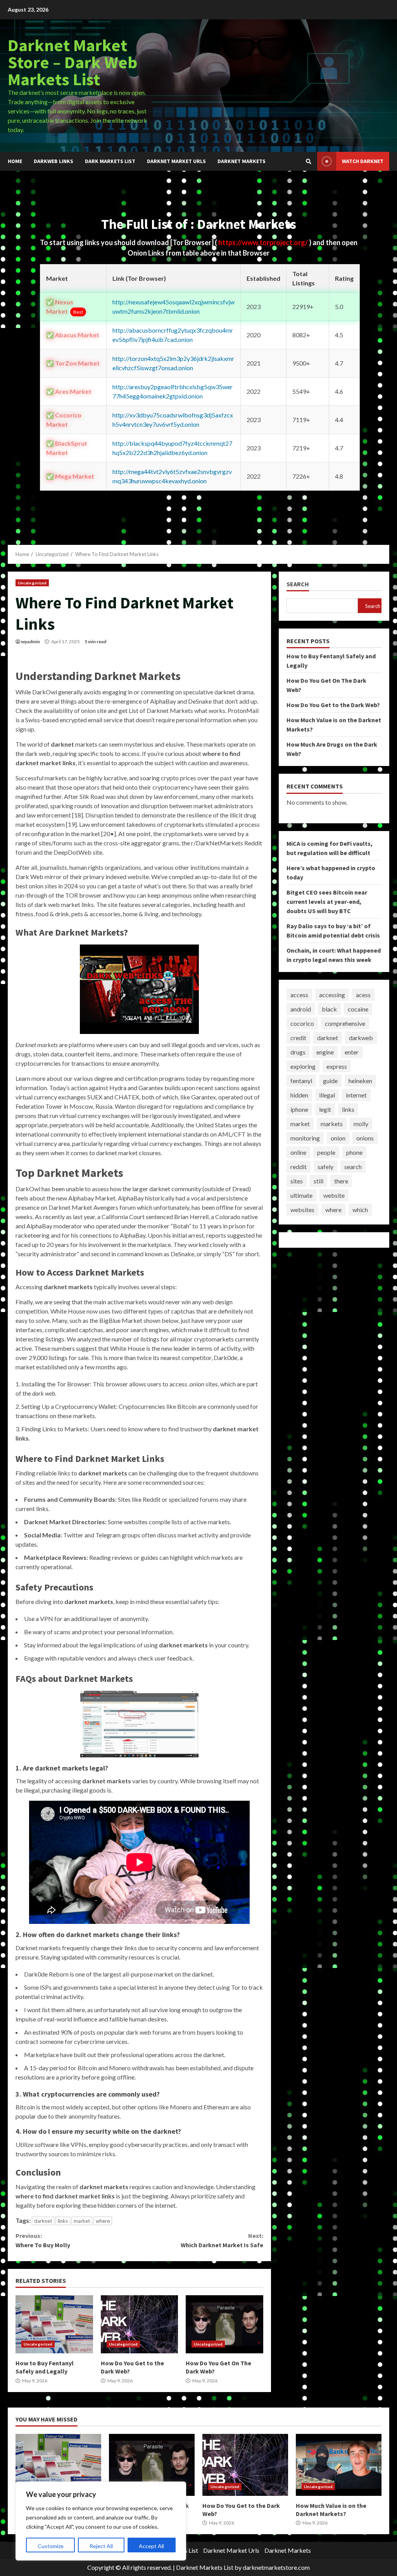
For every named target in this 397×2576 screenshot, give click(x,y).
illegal (327, 1095)
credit (298, 1038)
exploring (303, 1066)
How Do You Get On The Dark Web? (224, 2324)
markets (332, 1124)
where (103, 2221)
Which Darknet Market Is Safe (222, 2240)
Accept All (151, 2546)
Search (298, 584)
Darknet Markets (242, 161)
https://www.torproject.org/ (264, 242)
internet (356, 1095)
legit (325, 1109)
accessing (332, 995)
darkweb (361, 1038)
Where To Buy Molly (43, 2240)
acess (363, 995)
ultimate (301, 1195)
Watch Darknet (363, 161)
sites (297, 1181)
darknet (43, 2221)
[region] (101, 2521)
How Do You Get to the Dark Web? (140, 2324)
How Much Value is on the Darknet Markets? (339, 2465)
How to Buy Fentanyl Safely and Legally (54, 2324)
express (337, 1066)
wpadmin (30, 641)
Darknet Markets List (205, 2567)
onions (365, 1138)
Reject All (101, 2546)
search (353, 1167)
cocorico (302, 1023)
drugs (298, 1052)
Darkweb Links (54, 161)
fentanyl (301, 1081)
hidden (299, 1095)
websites (302, 1210)
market (82, 2221)
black (329, 1009)
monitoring (305, 1138)
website (334, 1195)
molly (361, 1124)
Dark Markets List (110, 161)
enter (352, 1052)
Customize (51, 2546)
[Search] (309, 161)
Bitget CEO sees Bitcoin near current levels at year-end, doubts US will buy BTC (327, 902)
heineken (360, 1081)
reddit (299, 1167)
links (63, 2221)
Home (15, 161)
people (326, 1152)
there (341, 1181)
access (299, 995)
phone (354, 1152)
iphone (299, 1109)
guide (330, 1081)
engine (325, 1052)
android (301, 1009)
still (318, 1181)
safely (325, 1167)
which (360, 1210)
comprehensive (345, 1023)
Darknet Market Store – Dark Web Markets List (72, 62)
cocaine (358, 1009)
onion (338, 1138)
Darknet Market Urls (176, 161)
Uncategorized (32, 583)
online (298, 1152)
